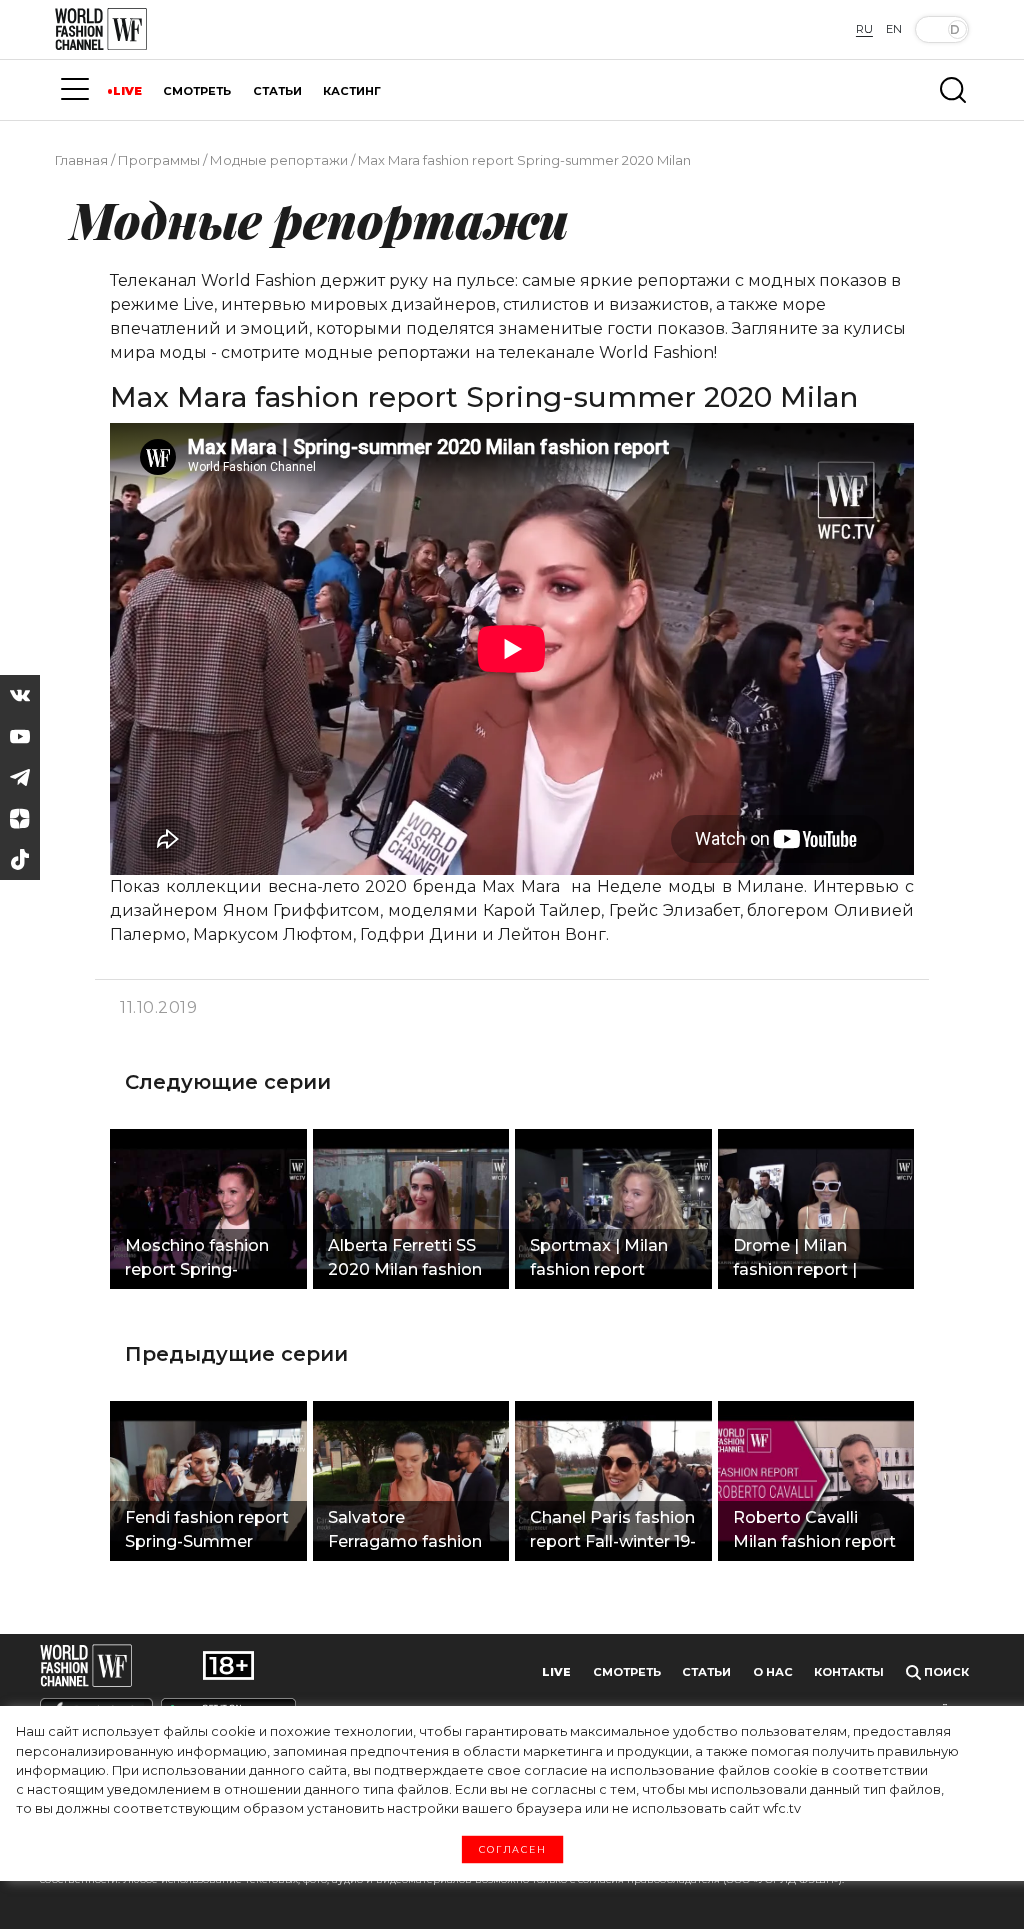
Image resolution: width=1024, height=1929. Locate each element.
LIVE (127, 91)
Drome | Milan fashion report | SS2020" (795, 1260)
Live (556, 1672)
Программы (159, 160)
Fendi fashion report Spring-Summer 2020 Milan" (207, 1532)
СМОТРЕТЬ (197, 91)
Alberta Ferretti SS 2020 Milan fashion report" (405, 1260)
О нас (773, 1672)
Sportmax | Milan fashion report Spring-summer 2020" (599, 1260)
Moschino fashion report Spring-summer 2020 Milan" (197, 1260)
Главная (81, 160)
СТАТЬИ (277, 91)
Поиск (945, 1672)
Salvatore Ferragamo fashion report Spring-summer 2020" (405, 1532)
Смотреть (627, 1672)
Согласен (512, 1850)
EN (894, 29)
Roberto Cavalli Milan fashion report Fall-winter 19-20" (814, 1532)
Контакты (849, 1672)
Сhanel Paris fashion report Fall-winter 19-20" (613, 1532)
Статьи (706, 1672)
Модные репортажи (279, 160)
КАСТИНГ (352, 91)
